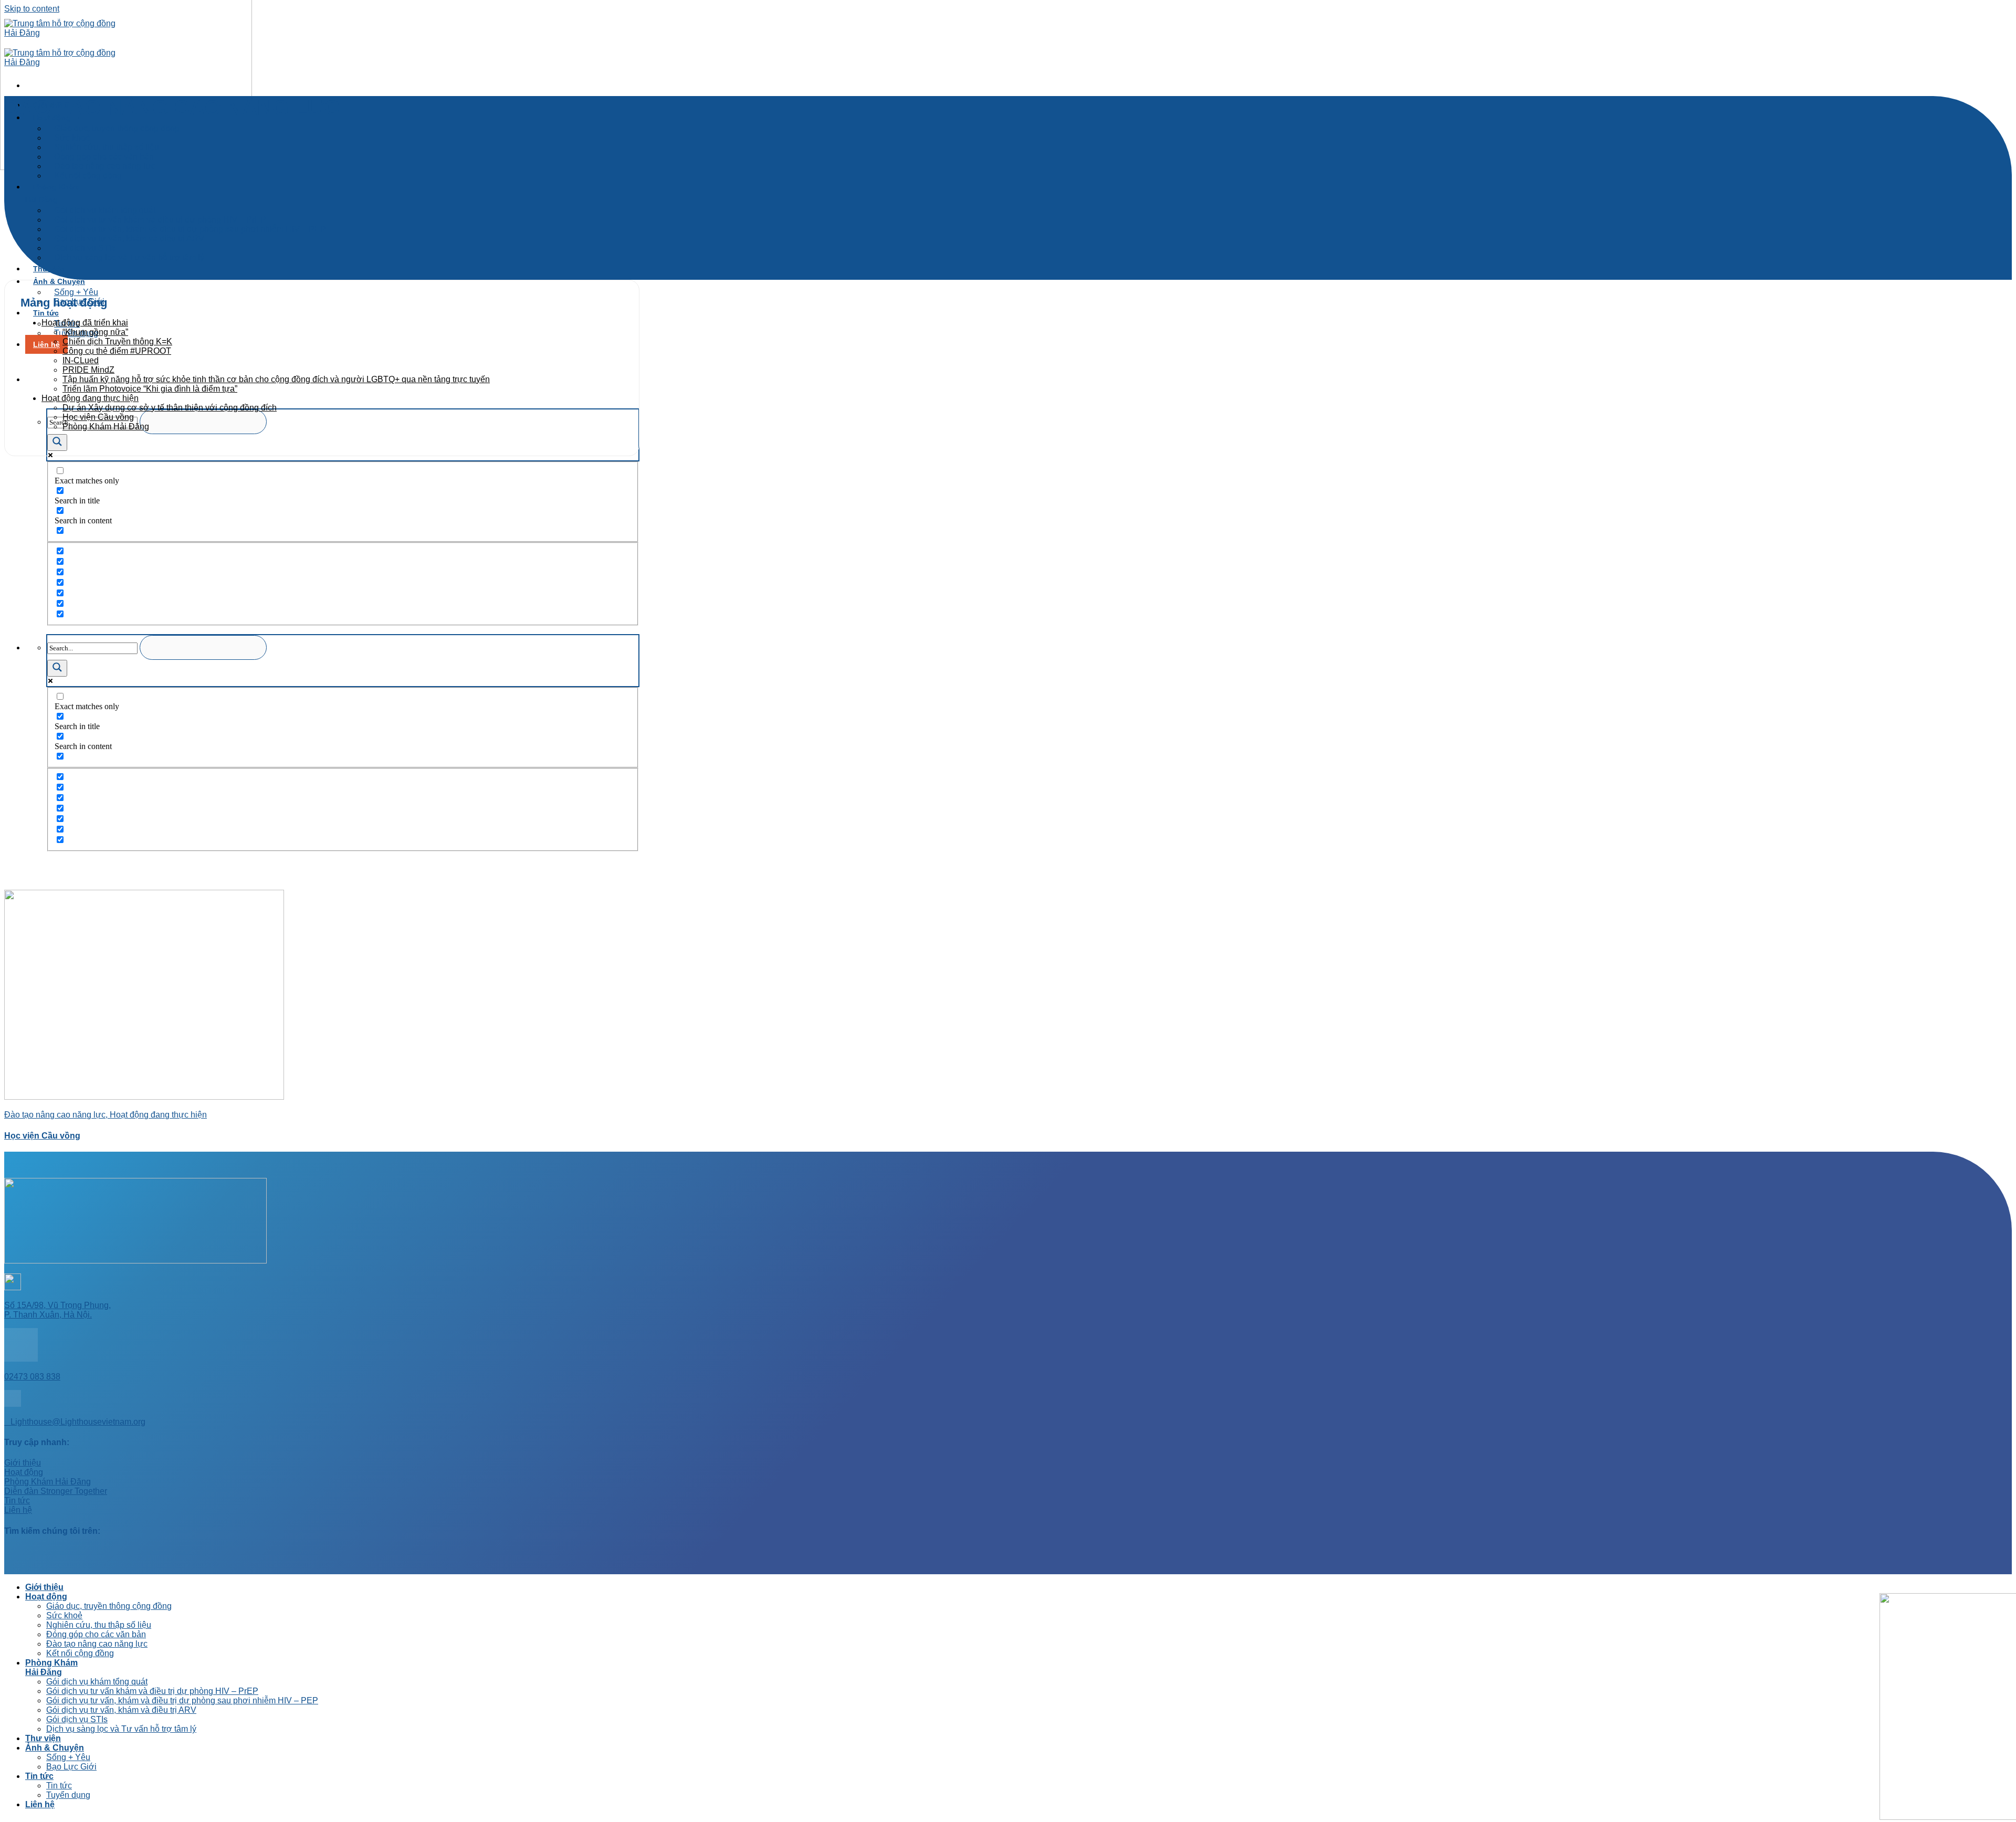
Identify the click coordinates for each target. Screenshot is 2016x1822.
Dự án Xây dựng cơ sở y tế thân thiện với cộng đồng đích (170, 408)
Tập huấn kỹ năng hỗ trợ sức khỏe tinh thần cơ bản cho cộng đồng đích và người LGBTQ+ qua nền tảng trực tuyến (276, 379)
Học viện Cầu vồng (98, 417)
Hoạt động (46, 1597)
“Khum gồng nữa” (95, 332)
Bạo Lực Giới (71, 1767)
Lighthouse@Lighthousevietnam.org (75, 1422)
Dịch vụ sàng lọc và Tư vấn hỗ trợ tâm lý (129, 257)
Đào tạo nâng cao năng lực (97, 1644)
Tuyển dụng (68, 1795)
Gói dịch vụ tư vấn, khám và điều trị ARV (129, 239)
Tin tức (39, 1776)
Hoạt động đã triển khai (85, 323)
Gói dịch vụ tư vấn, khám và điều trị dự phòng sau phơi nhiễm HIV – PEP (182, 1700)
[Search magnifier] (57, 443)
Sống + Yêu (68, 1757)
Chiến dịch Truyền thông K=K (117, 341)
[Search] (33, 379)
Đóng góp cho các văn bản (96, 1634)
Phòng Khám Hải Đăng (52, 193)
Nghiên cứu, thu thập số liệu (99, 1625)
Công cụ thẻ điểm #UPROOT (117, 351)
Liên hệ (46, 344)
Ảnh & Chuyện (59, 281)
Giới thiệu (44, 1587)
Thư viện (49, 269)
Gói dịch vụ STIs (77, 1719)
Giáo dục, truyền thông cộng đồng (117, 128)
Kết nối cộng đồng (88, 176)
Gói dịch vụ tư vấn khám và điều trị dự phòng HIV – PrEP (152, 1691)
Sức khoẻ (64, 1615)
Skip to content (32, 9)
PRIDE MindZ (88, 370)
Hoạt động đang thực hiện (90, 398)
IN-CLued (81, 360)
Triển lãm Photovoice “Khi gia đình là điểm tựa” (150, 389)
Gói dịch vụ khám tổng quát (97, 1682)
